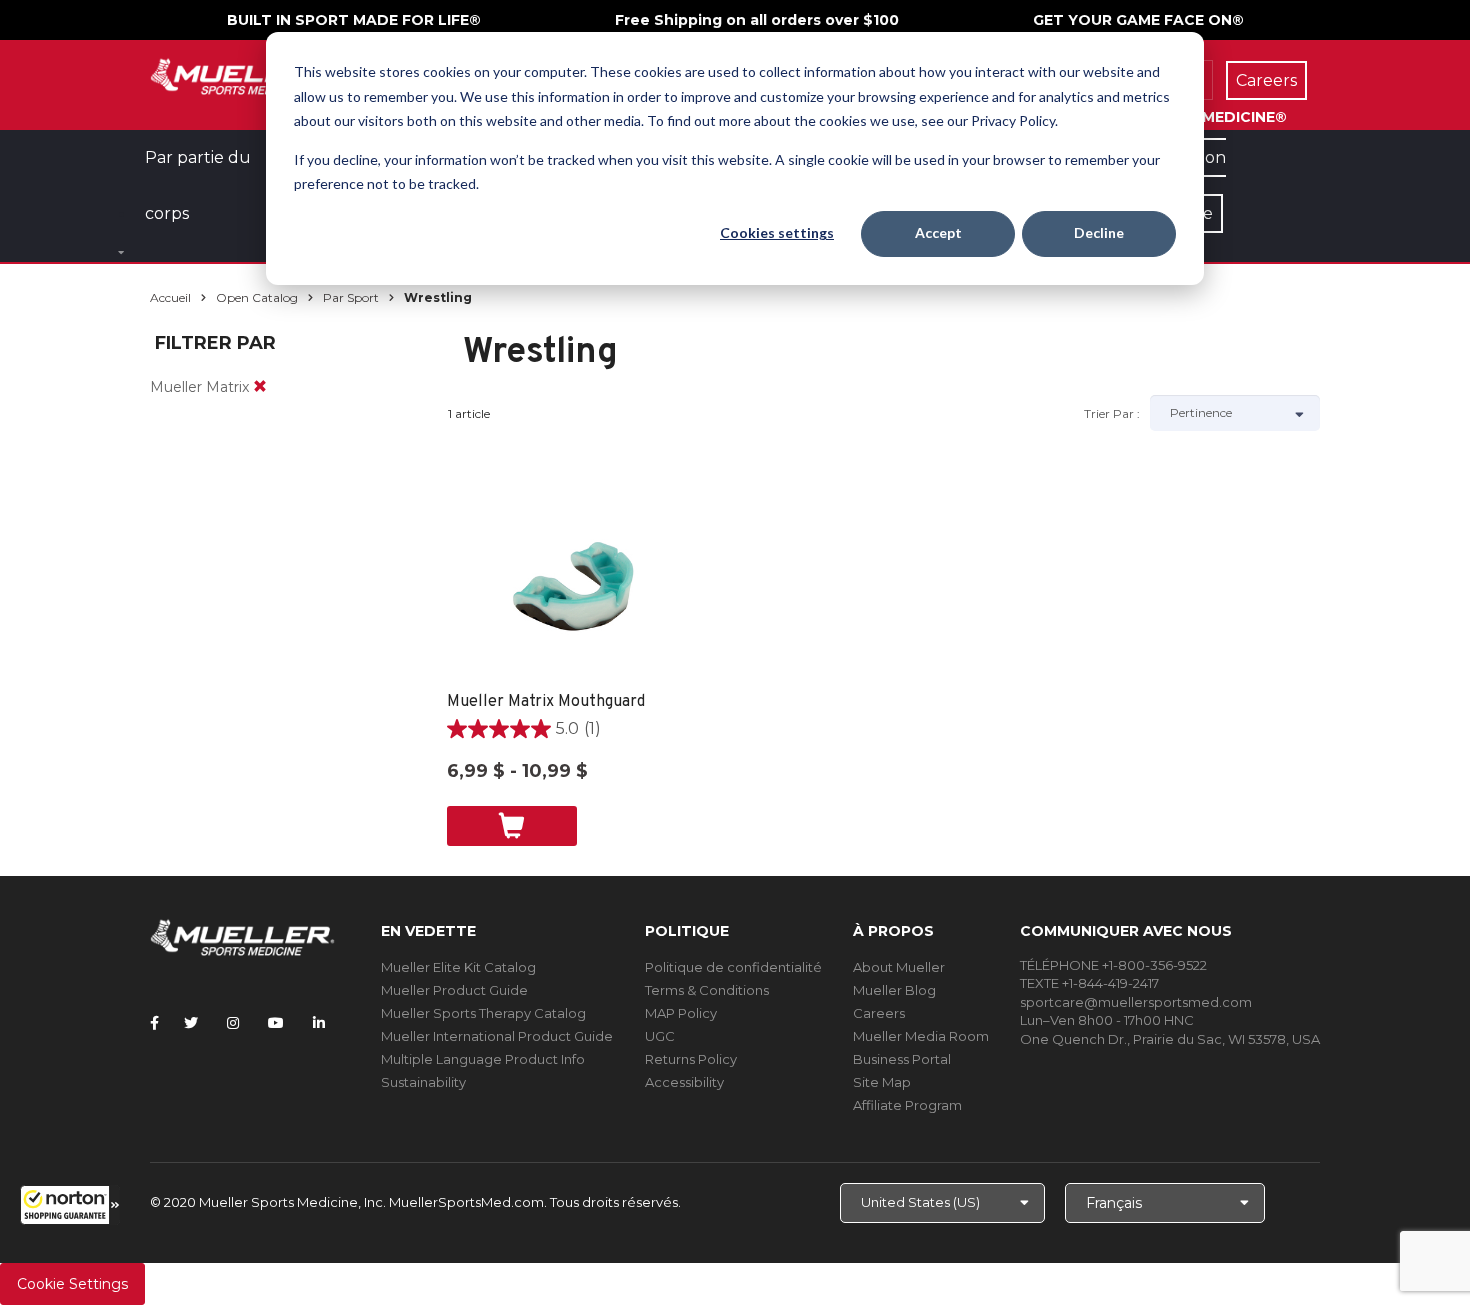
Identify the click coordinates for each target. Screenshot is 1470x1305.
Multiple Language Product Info (483, 1059)
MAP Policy (681, 1013)
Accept (938, 232)
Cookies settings (777, 232)
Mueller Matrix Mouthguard (546, 702)
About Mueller (899, 967)
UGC (660, 1036)
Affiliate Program (907, 1105)
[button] (70, 1205)
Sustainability (423, 1082)
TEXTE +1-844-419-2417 (1089, 983)
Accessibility (684, 1082)
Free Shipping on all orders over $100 (757, 20)
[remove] (260, 387)
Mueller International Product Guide (497, 1036)
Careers (879, 1013)
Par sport (351, 297)
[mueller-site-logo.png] (242, 74)
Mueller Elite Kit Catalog (458, 967)
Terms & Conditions (707, 990)
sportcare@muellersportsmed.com (1136, 1002)
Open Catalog (257, 297)
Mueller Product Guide (454, 990)
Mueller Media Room (921, 1036)
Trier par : (1112, 413)
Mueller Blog (894, 990)
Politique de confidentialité (733, 967)
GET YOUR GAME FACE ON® (1138, 20)
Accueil (170, 297)
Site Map (882, 1082)
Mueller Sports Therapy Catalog (483, 1013)
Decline (1099, 232)
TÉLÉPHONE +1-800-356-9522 (1113, 965)
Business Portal (902, 1059)
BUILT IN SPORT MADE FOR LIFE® (354, 20)
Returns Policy (691, 1059)
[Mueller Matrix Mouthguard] (582, 591)
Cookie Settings (72, 1284)
